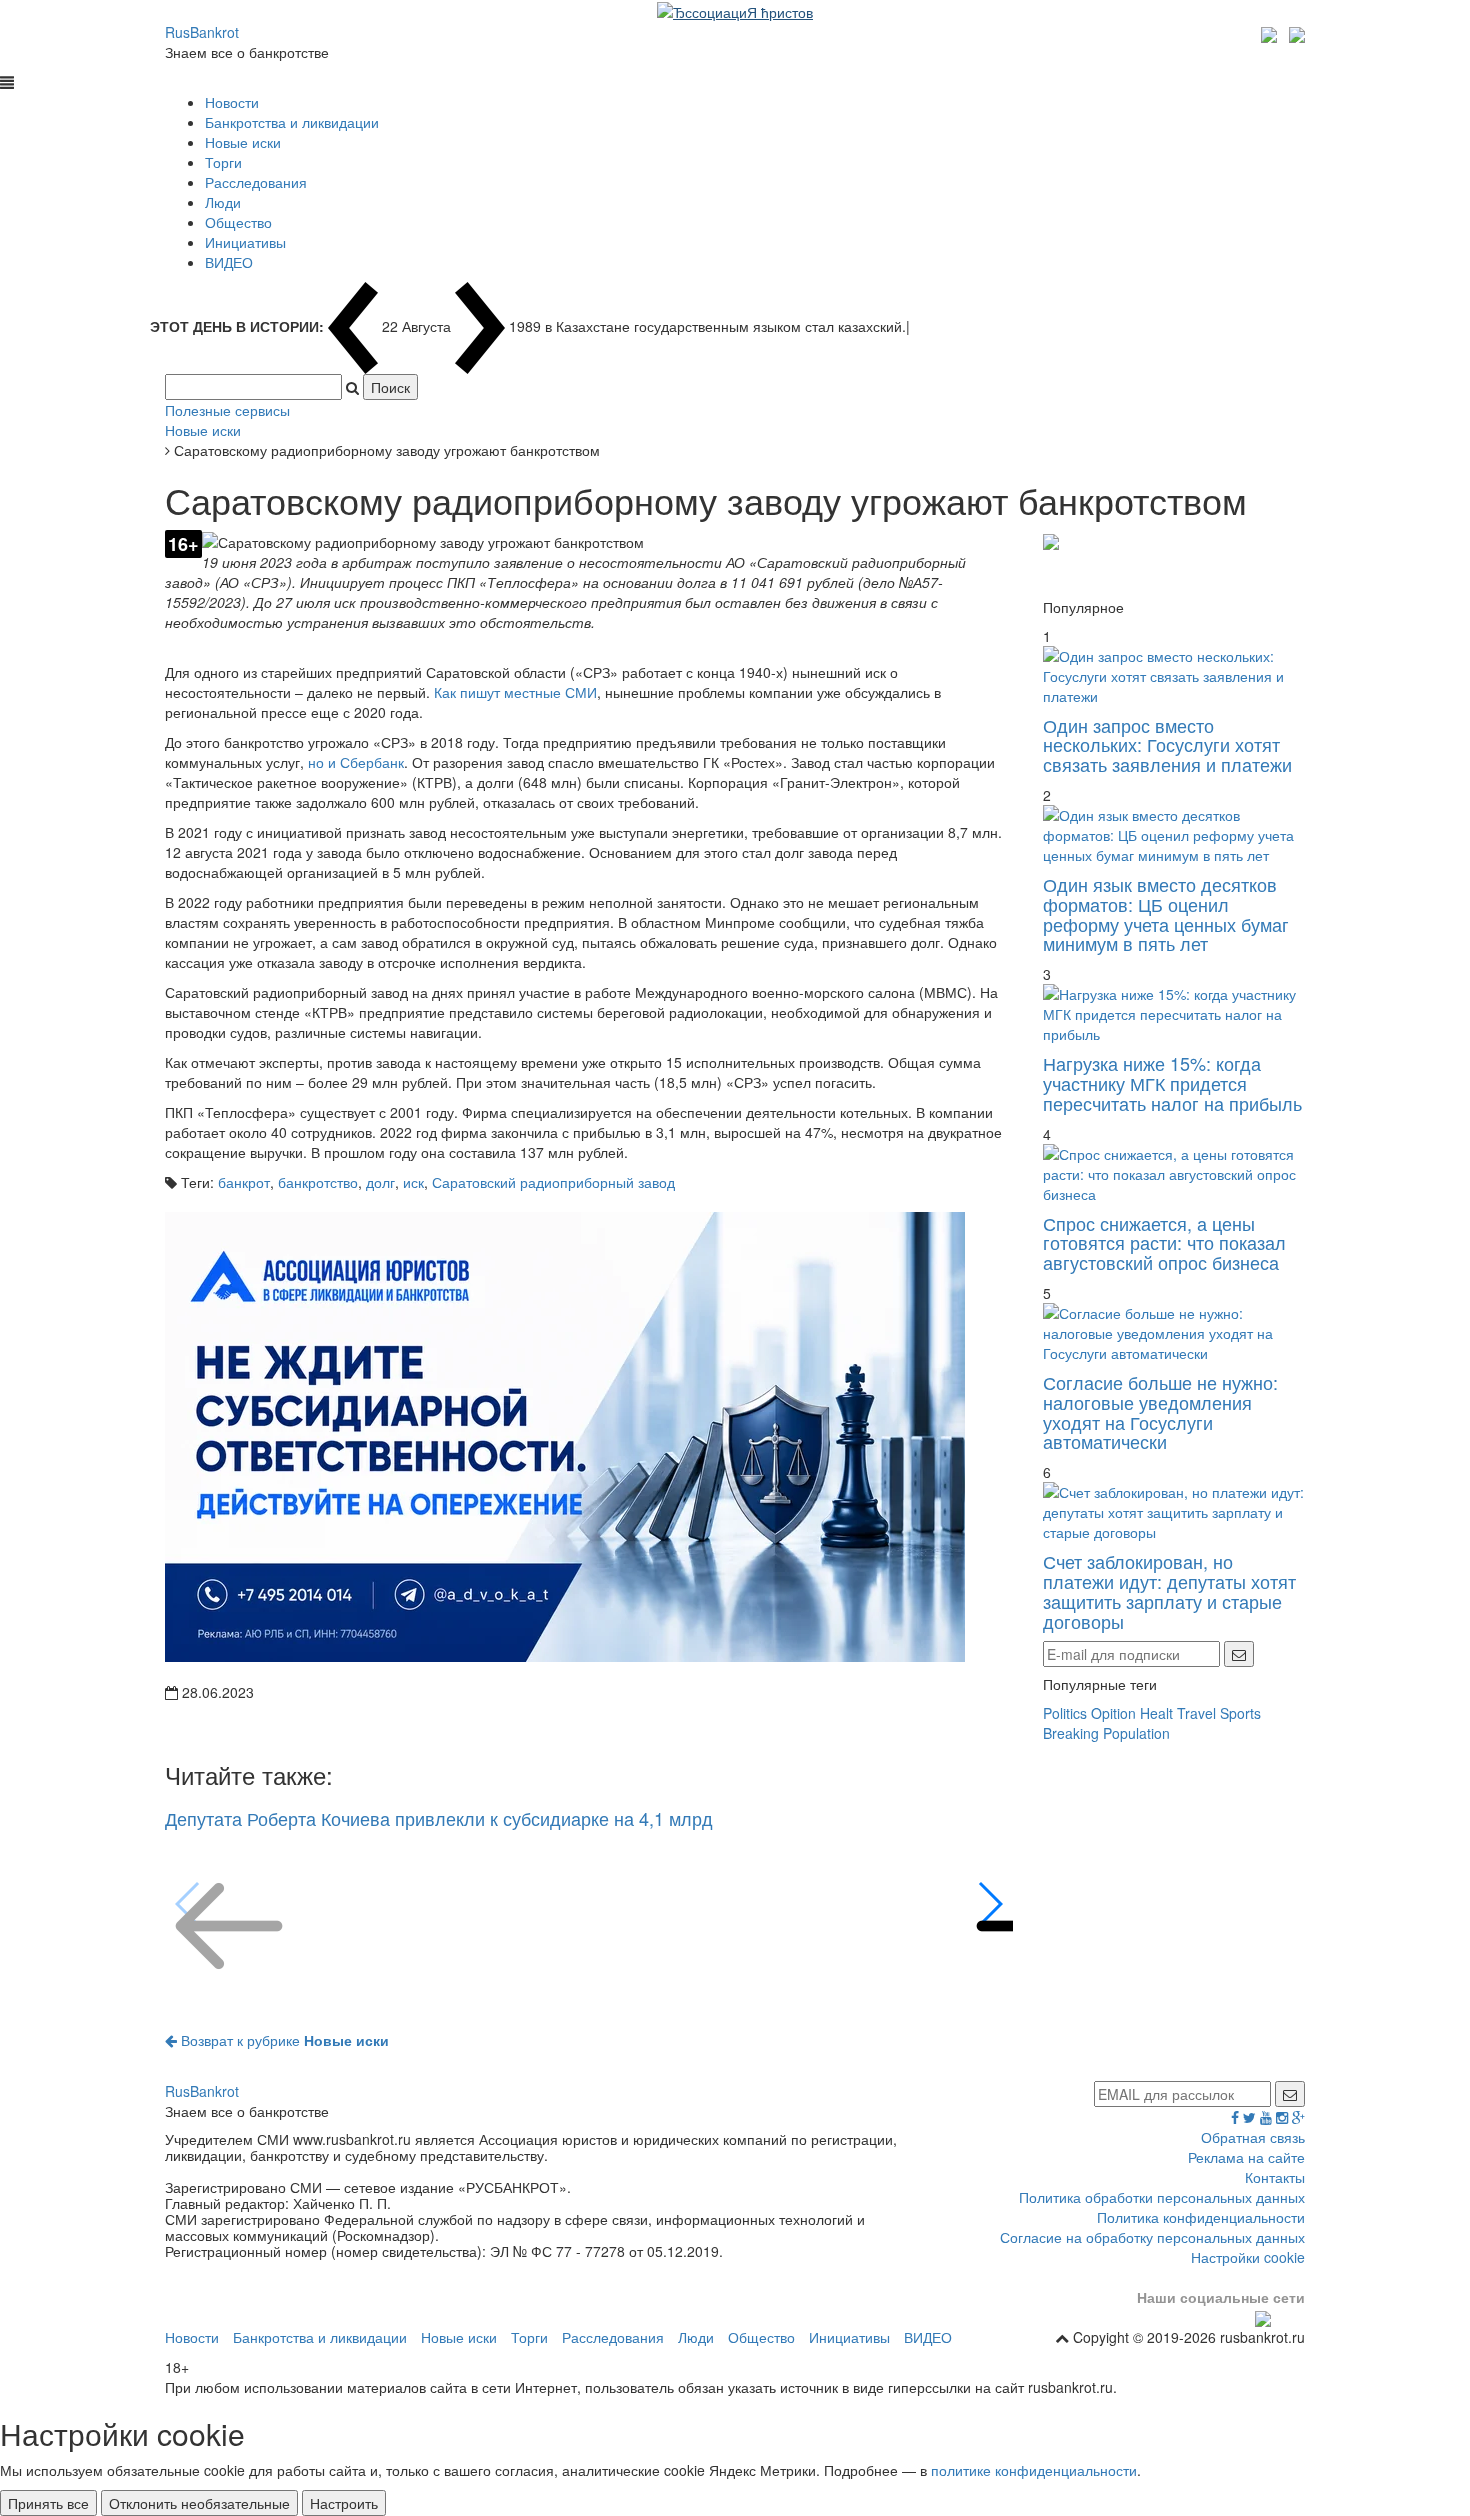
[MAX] (1271, 32)
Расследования (256, 182)
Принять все (48, 2503)
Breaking (1071, 1733)
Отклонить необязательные (199, 2503)
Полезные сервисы (227, 410)
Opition (1113, 1713)
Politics (1065, 1713)
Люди (223, 202)
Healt (1156, 1713)
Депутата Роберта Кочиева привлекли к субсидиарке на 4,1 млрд (439, 1818)
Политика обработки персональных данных (1162, 2197)
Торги (223, 162)
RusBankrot (202, 32)
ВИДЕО (229, 262)
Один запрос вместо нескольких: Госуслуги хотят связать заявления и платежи (1167, 745)
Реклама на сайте (1246, 2157)
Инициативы (245, 242)
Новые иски (243, 142)
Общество (238, 222)
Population (1136, 1733)
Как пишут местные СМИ (515, 692)
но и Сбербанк (356, 762)
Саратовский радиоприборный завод (553, 1182)
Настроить (344, 2503)
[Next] (989, 1904)
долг (380, 1182)
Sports (1240, 1713)
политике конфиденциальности (1034, 2470)
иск (413, 1182)
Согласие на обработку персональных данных (1152, 2237)
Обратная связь (1253, 2137)
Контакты (1275, 2177)
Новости (232, 102)
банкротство (318, 1182)
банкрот (244, 1182)
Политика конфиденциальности (1201, 2217)
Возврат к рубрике (283, 2040)
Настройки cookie (1248, 2257)
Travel (1196, 1713)
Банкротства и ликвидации (292, 122)
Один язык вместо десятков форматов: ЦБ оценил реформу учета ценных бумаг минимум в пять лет (1166, 913)
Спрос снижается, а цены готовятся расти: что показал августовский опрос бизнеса (1164, 1243)
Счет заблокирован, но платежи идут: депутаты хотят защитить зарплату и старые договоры (1169, 1590)
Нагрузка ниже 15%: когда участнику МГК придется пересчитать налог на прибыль (1172, 1083)
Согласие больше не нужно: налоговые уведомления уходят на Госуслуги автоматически (1160, 1411)
